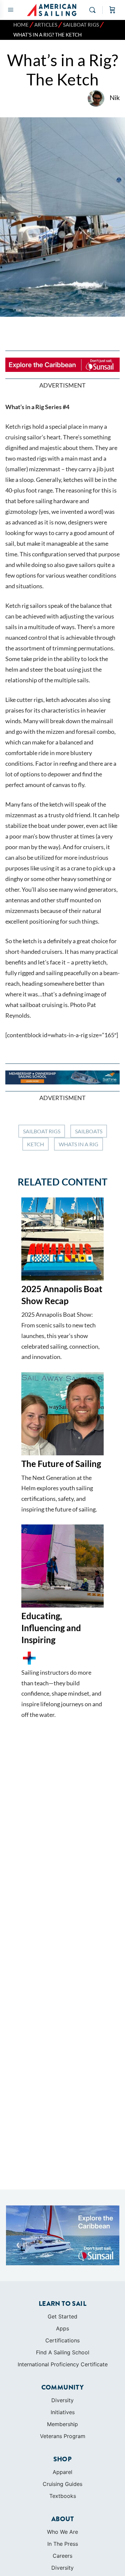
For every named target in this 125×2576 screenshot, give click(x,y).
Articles (46, 25)
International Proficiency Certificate (63, 2364)
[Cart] (112, 10)
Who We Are (62, 2532)
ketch (35, 1144)
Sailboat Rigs (81, 25)
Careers (62, 2556)
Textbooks (63, 2496)
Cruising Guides (62, 2484)
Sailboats (89, 1131)
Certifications (62, 2340)
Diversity (62, 2400)
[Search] (94, 10)
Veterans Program (63, 2436)
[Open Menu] (11, 9)
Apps (62, 2328)
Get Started (62, 2316)
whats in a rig (78, 1144)
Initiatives (63, 2412)
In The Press (63, 2544)
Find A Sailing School (63, 2352)
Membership (62, 2424)
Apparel (62, 2472)
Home (21, 25)
